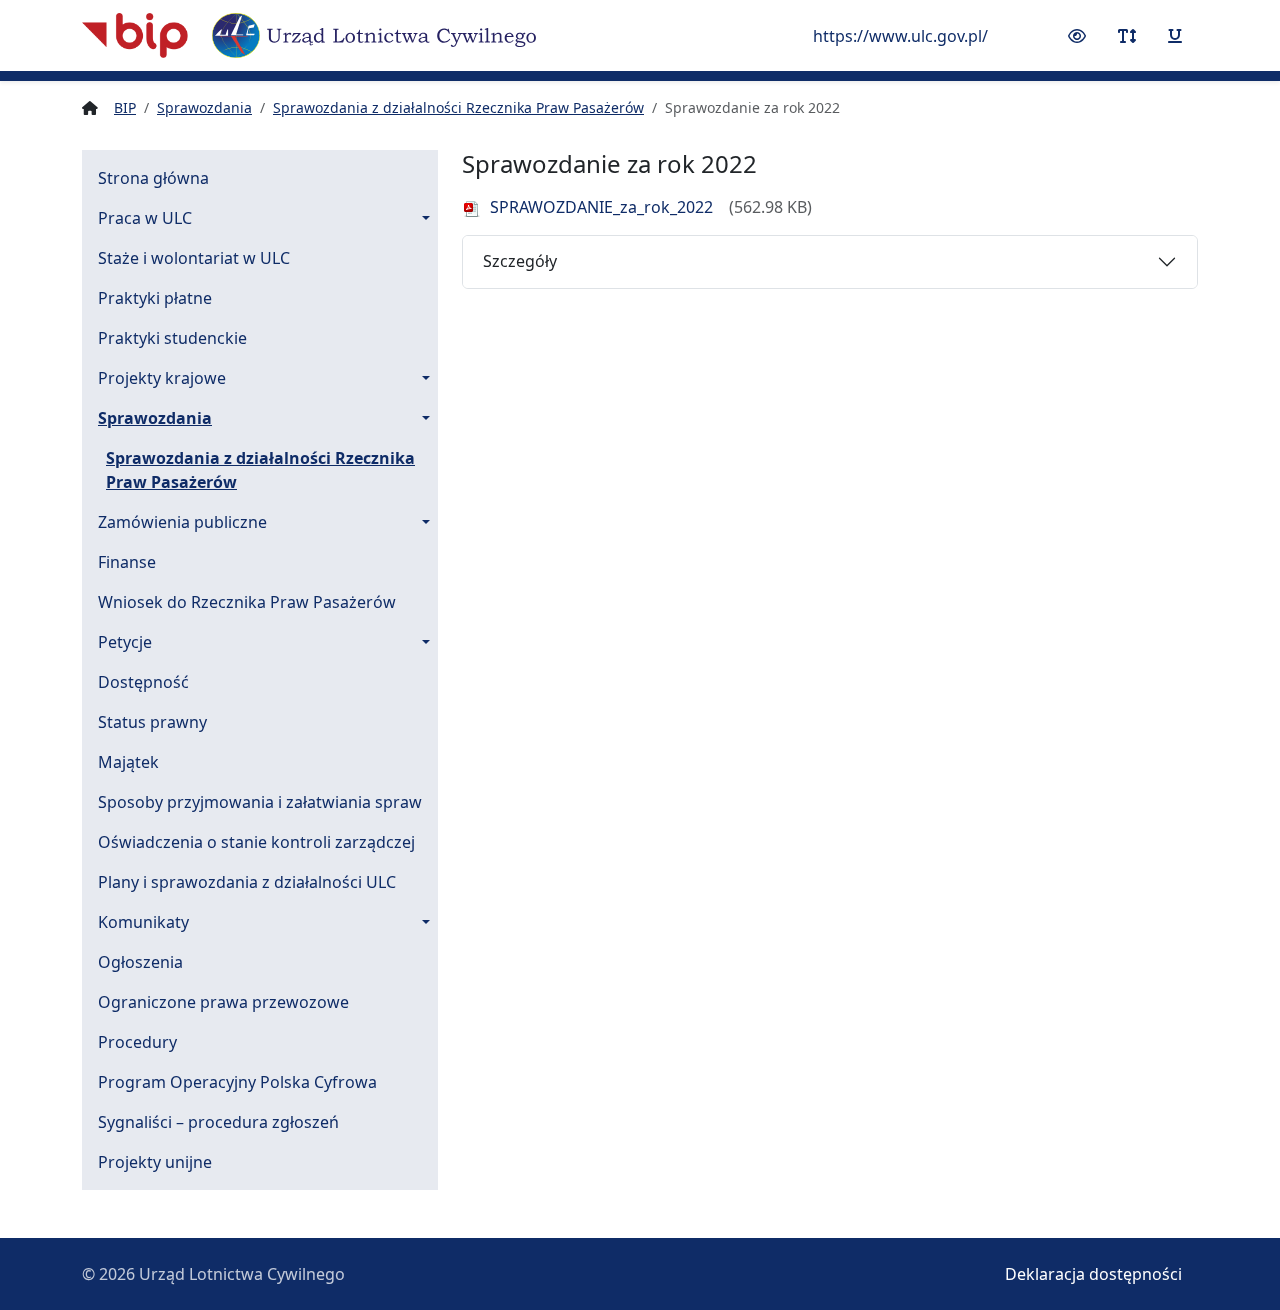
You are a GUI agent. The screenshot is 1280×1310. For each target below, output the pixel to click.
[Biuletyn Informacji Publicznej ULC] (309, 35)
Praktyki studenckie (172, 338)
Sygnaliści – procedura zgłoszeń (218, 1122)
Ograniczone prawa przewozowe (223, 1002)
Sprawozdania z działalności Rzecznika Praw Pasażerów (260, 470)
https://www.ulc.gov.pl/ (900, 36)
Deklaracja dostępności (1093, 1274)
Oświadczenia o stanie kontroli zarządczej (256, 842)
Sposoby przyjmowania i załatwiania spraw (260, 802)
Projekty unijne (155, 1162)
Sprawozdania (155, 418)
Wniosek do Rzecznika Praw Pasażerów (247, 602)
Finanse (127, 562)
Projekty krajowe (162, 378)
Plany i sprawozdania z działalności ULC (247, 882)
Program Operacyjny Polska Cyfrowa (237, 1082)
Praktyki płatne (155, 298)
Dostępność (143, 682)
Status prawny (152, 722)
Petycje (125, 642)
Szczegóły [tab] (520, 261)
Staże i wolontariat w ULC (194, 258)
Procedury (137, 1042)
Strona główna (153, 178)
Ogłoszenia (140, 962)
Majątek (128, 762)
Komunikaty (143, 922)
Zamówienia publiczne (182, 522)
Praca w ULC (145, 218)
